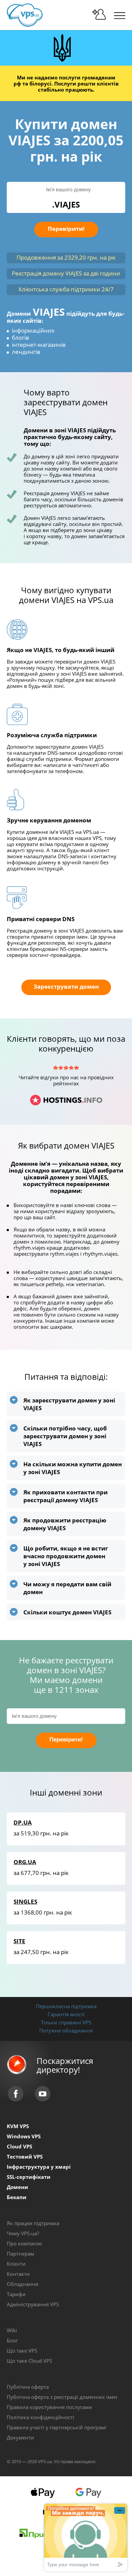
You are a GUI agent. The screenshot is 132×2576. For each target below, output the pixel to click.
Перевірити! (66, 229)
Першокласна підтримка (66, 2006)
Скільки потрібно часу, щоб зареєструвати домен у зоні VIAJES (65, 1436)
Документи (20, 2437)
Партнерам (20, 2254)
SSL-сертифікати (29, 2177)
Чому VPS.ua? (23, 2233)
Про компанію (24, 2243)
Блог (12, 2340)
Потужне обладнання (66, 2030)
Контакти (18, 2274)
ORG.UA (25, 1862)
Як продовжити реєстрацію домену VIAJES (65, 1524)
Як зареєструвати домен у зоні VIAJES (69, 1404)
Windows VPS (24, 2136)
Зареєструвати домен (66, 986)
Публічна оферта (28, 2387)
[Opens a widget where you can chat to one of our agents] (86, 2537)
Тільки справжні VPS (66, 2022)
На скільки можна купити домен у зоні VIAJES (73, 1468)
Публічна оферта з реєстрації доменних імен (62, 2397)
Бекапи (17, 2197)
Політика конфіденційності (40, 2417)
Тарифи (16, 2294)
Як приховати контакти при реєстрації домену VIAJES (65, 1496)
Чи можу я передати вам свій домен (67, 1588)
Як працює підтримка (33, 2223)
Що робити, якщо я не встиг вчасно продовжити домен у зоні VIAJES (66, 1556)
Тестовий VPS (25, 2157)
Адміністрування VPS (33, 2304)
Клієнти (16, 2264)
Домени (17, 2187)
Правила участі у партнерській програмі (57, 2427)
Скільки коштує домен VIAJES (67, 1612)
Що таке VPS (22, 2351)
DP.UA (23, 1822)
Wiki (12, 2330)
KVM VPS (18, 2126)
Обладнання (23, 2284)
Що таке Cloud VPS (29, 2361)
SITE (19, 1941)
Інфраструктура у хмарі (39, 2167)
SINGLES (25, 1901)
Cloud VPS (19, 2146)
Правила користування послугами (49, 2407)
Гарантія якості (66, 2014)
